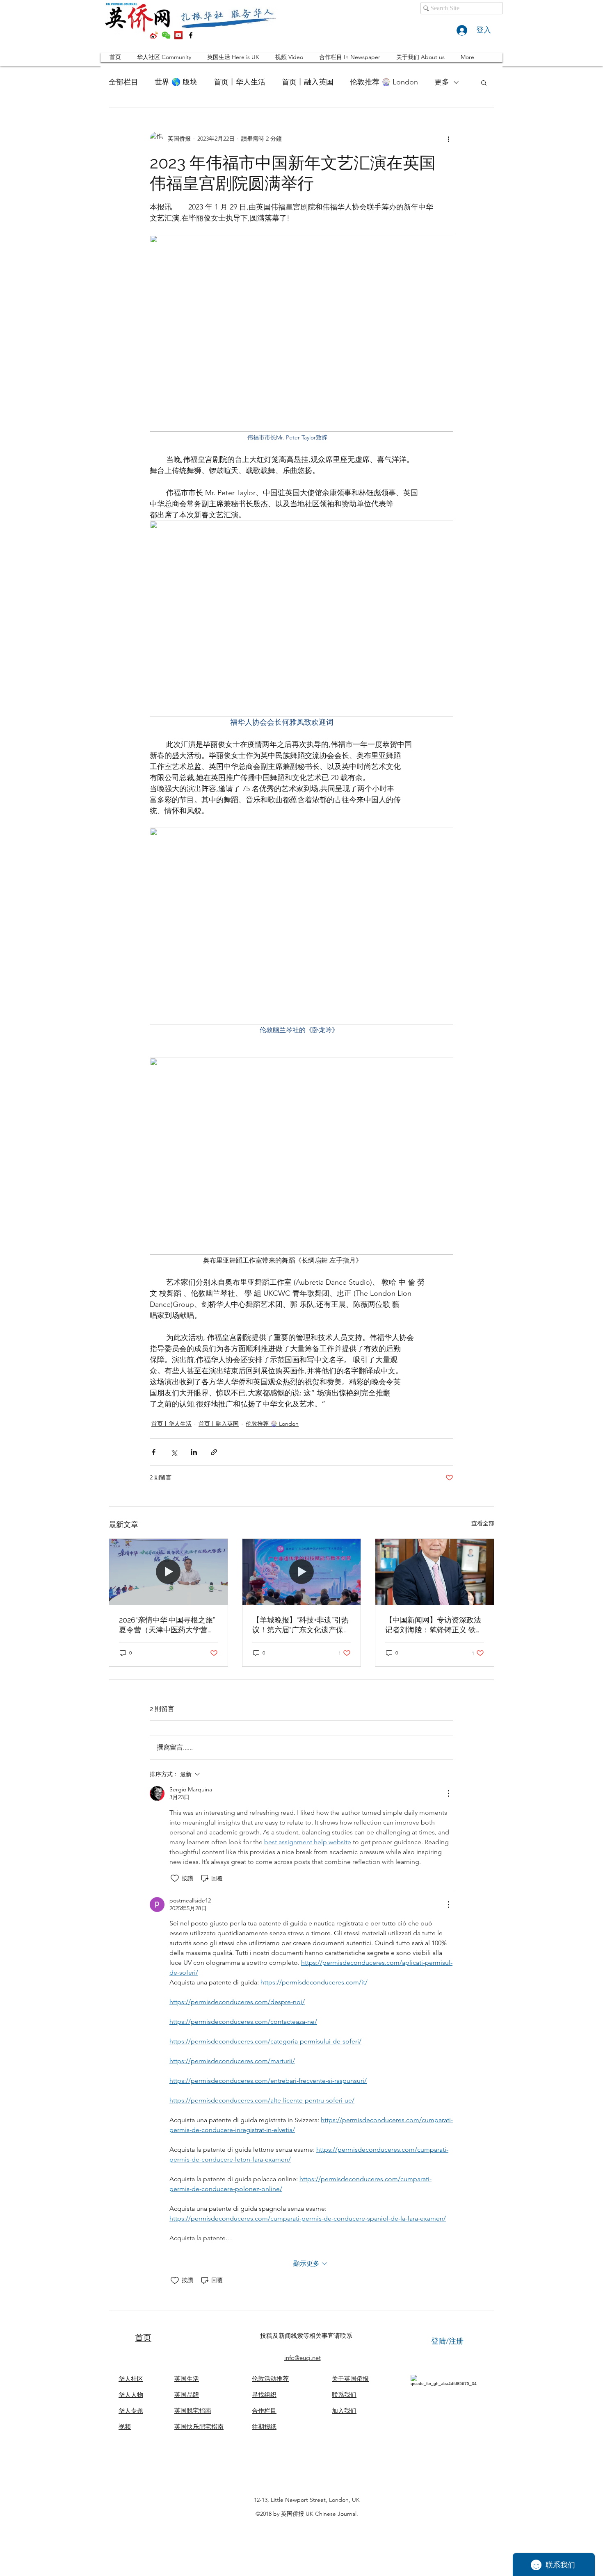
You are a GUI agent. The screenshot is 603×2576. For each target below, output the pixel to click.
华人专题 (131, 2411)
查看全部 (483, 1523)
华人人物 (131, 2395)
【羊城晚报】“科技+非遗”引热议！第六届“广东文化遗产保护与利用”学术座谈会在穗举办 (301, 1625)
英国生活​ (187, 2379)
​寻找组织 (264, 2395)
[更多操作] (448, 139)
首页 (143, 2337)
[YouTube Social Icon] (178, 35)
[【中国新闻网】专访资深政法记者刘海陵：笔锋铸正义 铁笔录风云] (435, 1572)
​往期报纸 (264, 2427)
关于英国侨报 (350, 2379)
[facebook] (191, 35)
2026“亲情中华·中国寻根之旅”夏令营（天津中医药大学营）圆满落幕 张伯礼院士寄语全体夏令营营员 (168, 1625)
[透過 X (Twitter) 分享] (174, 1452)
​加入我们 (344, 2411)
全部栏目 (123, 82)
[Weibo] (154, 35)
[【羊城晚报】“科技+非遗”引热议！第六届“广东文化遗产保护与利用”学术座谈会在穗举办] (302, 1572)
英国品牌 (187, 2395)
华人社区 (131, 2379)
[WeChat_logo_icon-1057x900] (166, 35)
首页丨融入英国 (308, 82)
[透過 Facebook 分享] (154, 1452)
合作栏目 (264, 2411)
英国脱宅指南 (193, 2411)
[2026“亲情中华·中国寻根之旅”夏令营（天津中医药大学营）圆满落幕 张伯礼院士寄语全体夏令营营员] (168, 1572)
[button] (484, 82)
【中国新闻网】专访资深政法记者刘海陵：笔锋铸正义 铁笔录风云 (434, 1625)
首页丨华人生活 (240, 82)
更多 (442, 82)
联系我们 (344, 2395)
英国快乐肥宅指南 (199, 2427)
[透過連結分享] (214, 1452)
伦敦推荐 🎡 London (384, 82)
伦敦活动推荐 (270, 2379)
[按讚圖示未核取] (175, 1878)
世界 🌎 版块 (176, 82)
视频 (125, 2427)
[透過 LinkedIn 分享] (194, 1452)
